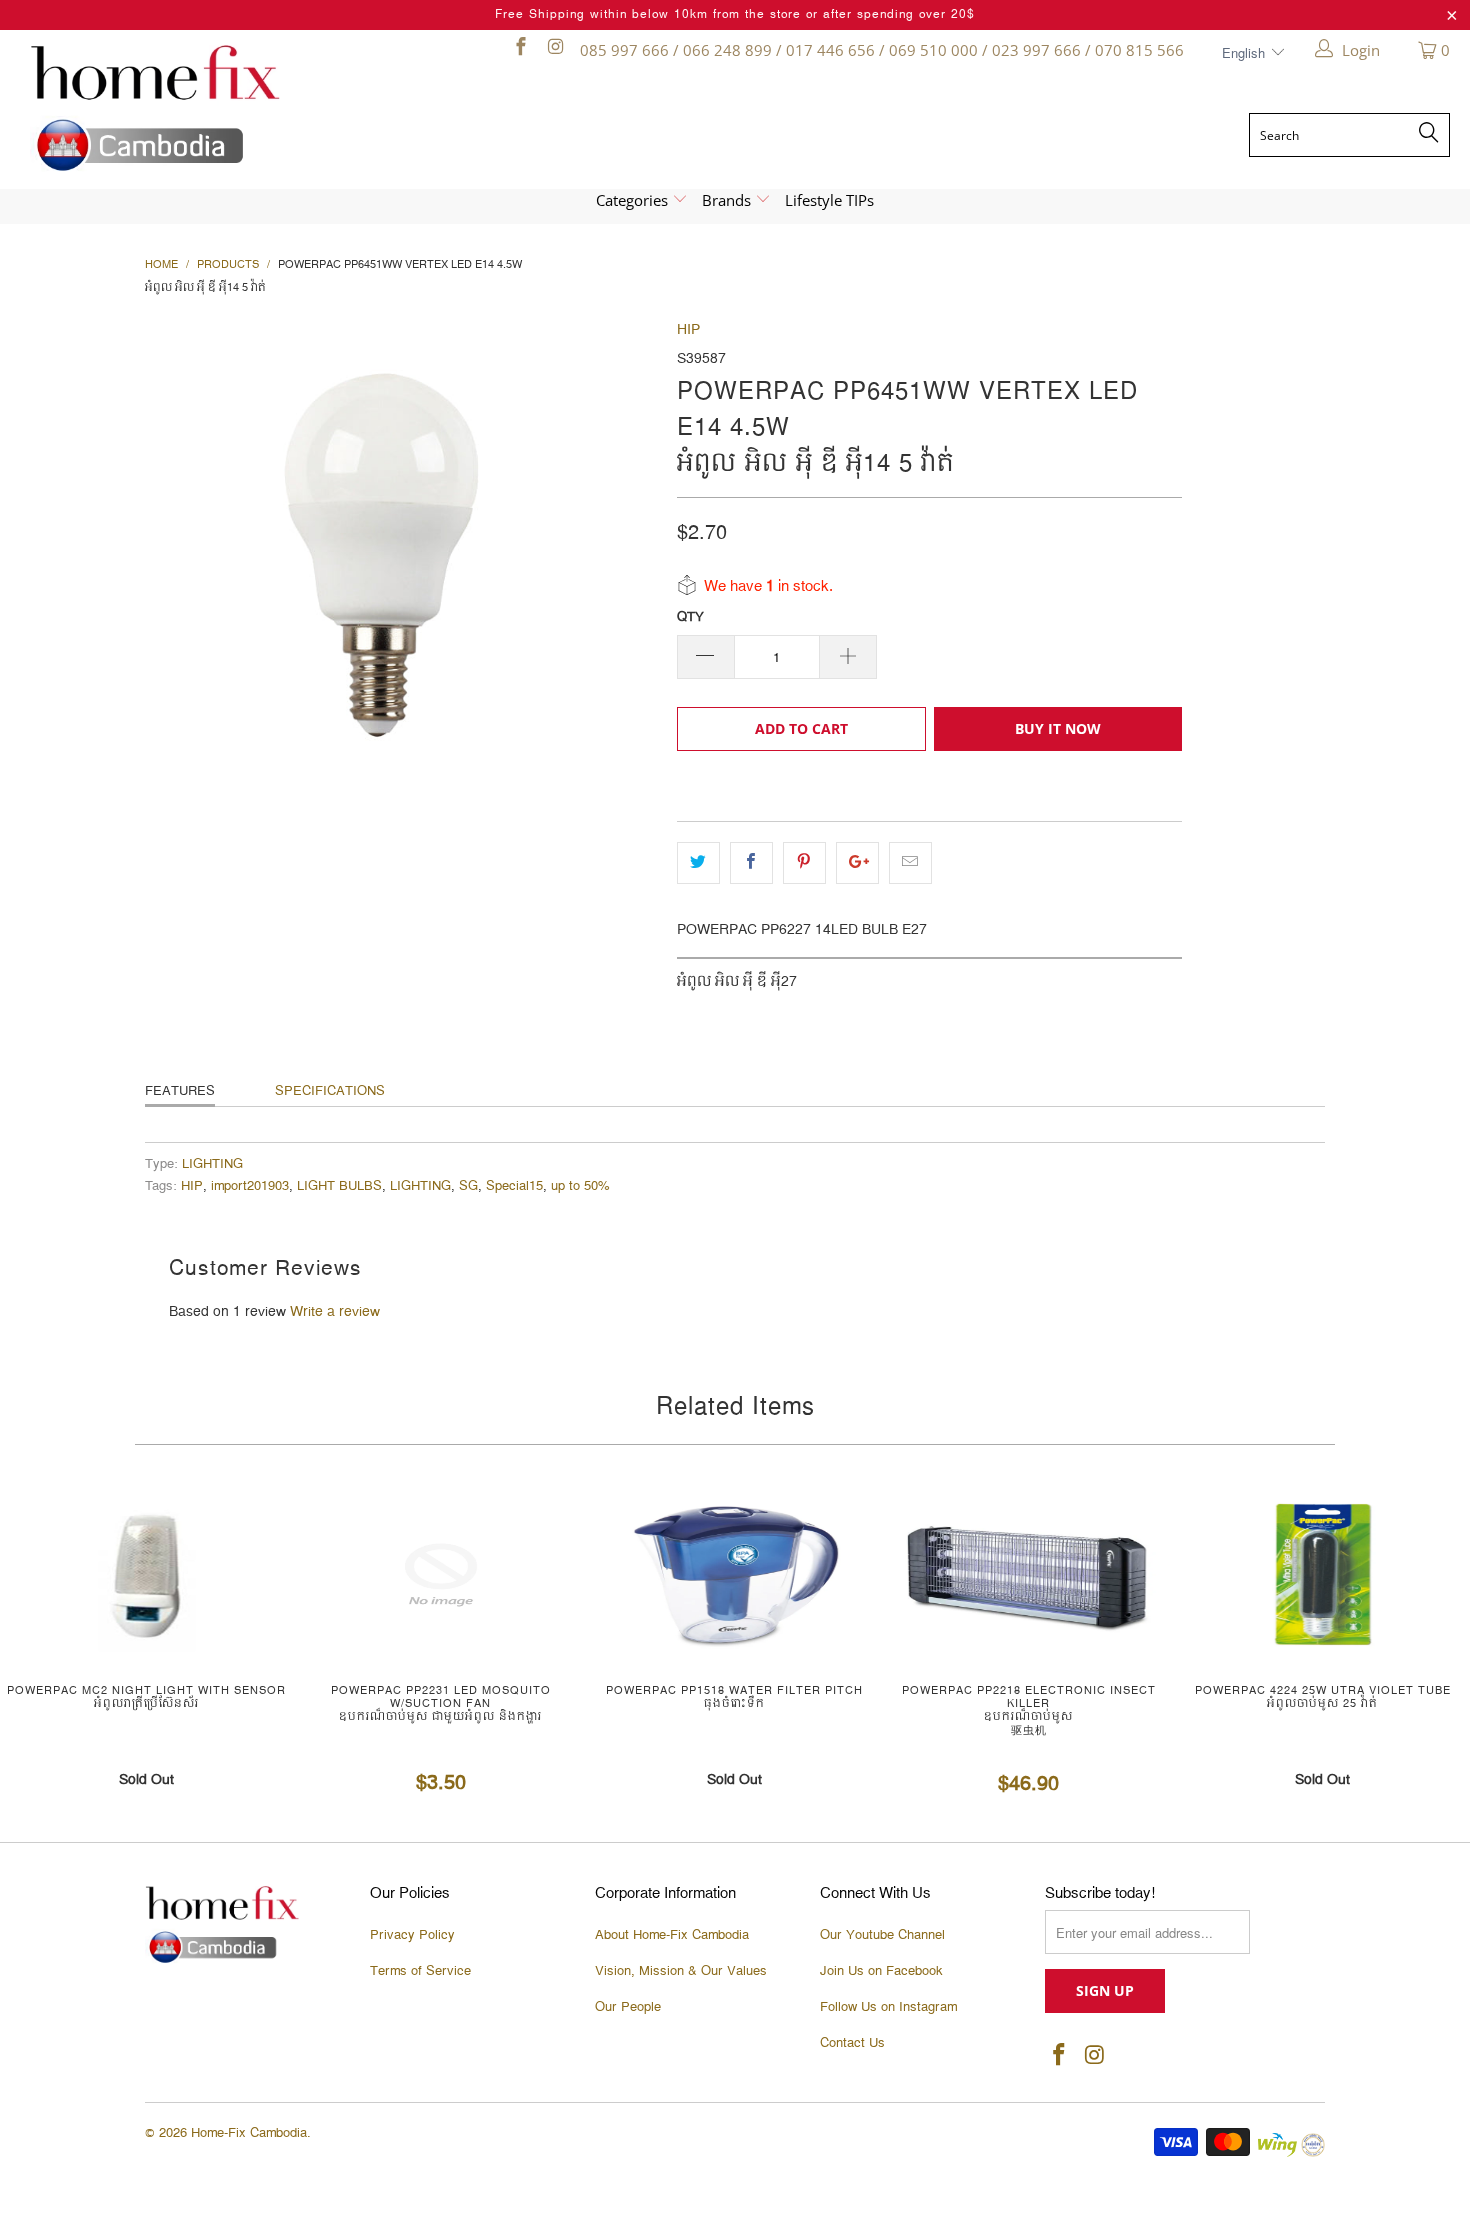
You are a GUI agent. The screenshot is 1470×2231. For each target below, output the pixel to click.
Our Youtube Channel (882, 1935)
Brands (728, 200)
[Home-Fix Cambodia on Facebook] (519, 50)
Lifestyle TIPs (829, 200)
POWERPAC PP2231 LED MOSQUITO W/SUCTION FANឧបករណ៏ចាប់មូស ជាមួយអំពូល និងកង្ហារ (441, 1575)
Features (180, 1091)
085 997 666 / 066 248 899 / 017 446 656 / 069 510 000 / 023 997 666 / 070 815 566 (882, 50)
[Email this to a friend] (910, 863)
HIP (688, 330)
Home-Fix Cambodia (249, 2133)
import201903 (250, 1186)
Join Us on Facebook (881, 1971)
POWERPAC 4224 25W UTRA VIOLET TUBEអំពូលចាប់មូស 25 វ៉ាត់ (1323, 1575)
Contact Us (852, 2043)
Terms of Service (420, 1971)
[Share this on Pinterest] (804, 863)
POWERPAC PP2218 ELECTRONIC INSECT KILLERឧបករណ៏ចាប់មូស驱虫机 (1029, 1575)
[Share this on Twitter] (698, 863)
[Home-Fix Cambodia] (202, 108)
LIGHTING (212, 1164)
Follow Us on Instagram (888, 2007)
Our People (628, 2007)
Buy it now (1058, 728)
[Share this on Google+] (857, 863)
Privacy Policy (412, 1935)
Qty (690, 617)
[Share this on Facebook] (751, 863)
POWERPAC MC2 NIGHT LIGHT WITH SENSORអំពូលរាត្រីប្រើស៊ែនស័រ (147, 1575)
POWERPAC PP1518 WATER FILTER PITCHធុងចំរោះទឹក (735, 1575)
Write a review (335, 1312)
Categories (634, 200)
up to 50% (580, 1186)
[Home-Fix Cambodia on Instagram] (554, 50)
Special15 (514, 1186)
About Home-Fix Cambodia (672, 1935)
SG (468, 1186)
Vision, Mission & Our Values (681, 1971)
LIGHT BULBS (339, 1186)
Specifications (330, 1091)
